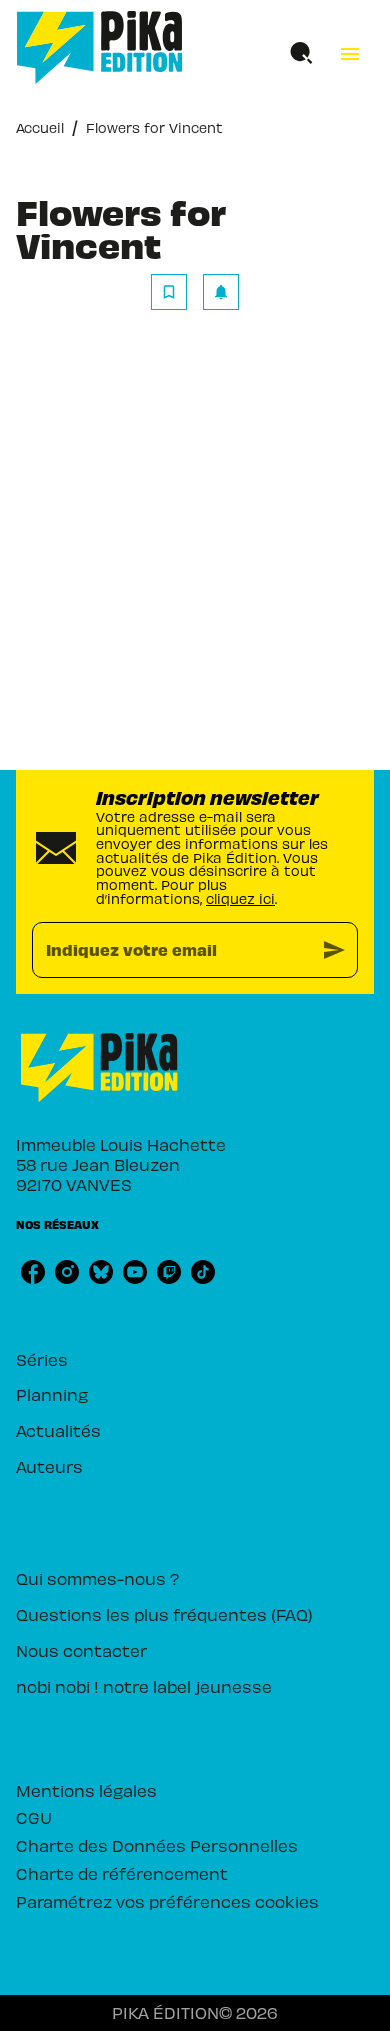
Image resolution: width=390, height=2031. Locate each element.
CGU (34, 1817)
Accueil (40, 127)
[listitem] (33, 1272)
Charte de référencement (122, 1873)
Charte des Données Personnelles (157, 1845)
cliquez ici (240, 898)
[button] (195, 292)
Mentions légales (86, 1790)
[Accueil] (100, 47)
